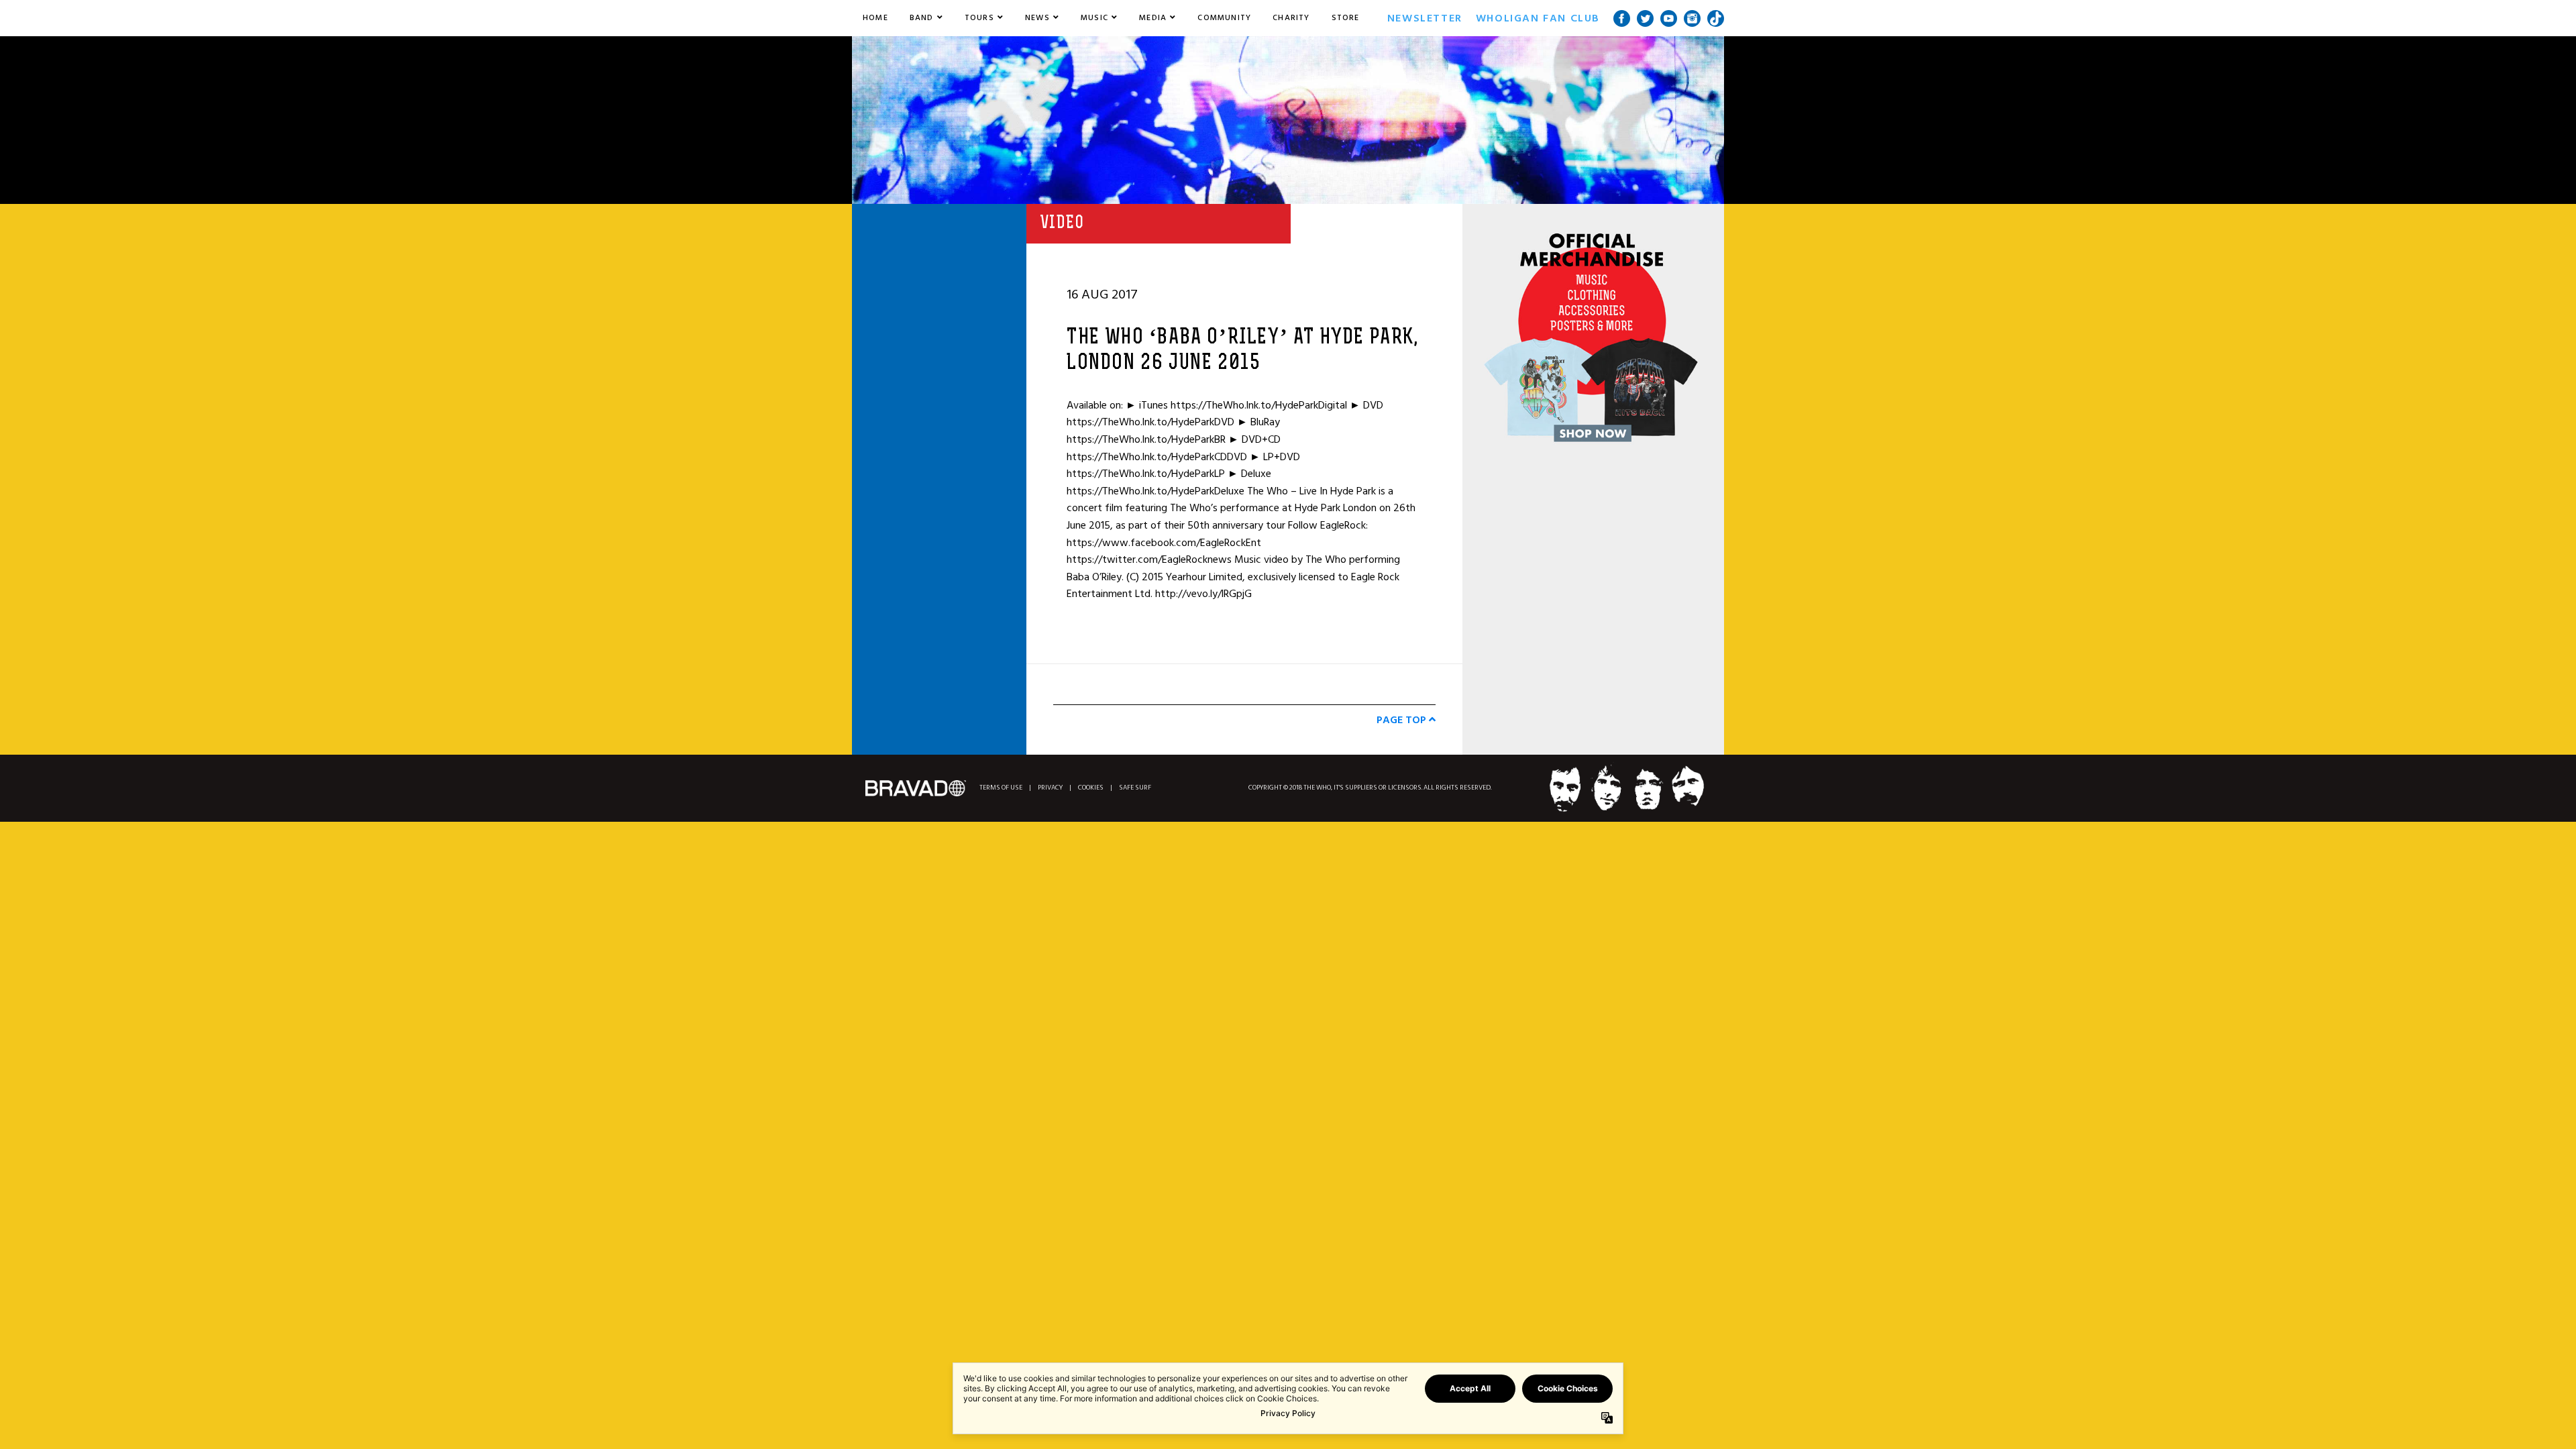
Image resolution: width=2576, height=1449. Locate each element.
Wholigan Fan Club (1538, 18)
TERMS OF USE (1001, 788)
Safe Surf (1135, 788)
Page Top (1403, 720)
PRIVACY (1050, 788)
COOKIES (1091, 788)
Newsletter (1425, 18)
